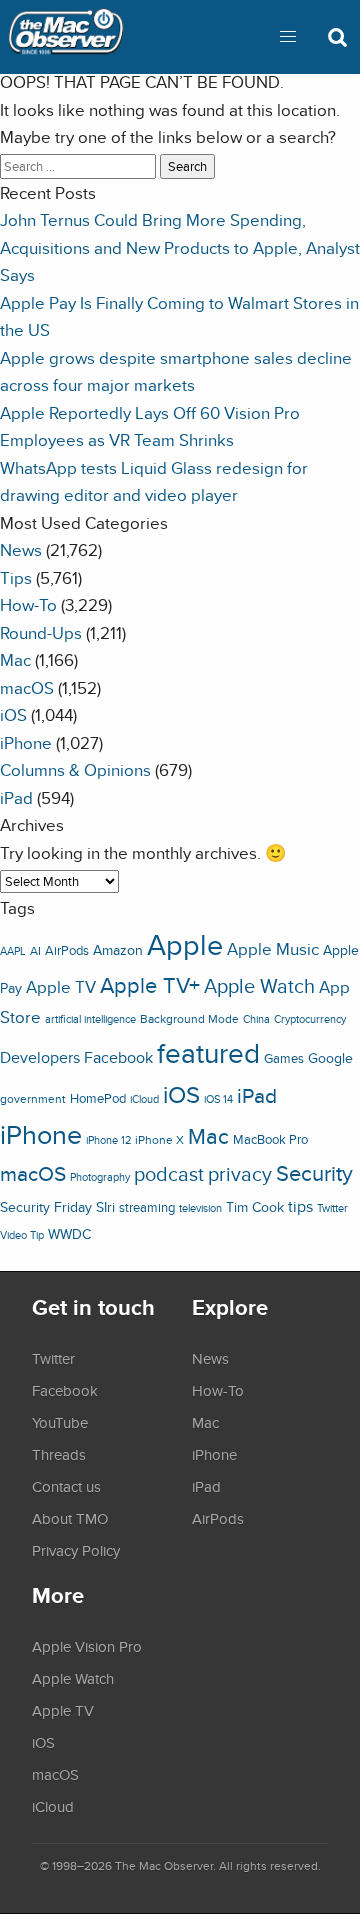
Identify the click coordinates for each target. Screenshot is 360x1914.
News (21, 549)
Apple (185, 944)
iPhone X (159, 1140)
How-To (28, 604)
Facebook (118, 1057)
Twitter (332, 1208)
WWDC (69, 1234)
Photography (100, 1177)
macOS (27, 687)
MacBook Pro (270, 1139)
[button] (288, 37)
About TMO (70, 1518)
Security (314, 1173)
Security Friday (46, 1207)
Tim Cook (255, 1206)
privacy (240, 1173)
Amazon (118, 950)
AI (35, 951)
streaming (147, 1207)
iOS (13, 714)
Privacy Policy (76, 1550)
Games (284, 1058)
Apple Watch (259, 986)
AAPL (13, 951)
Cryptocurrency (310, 1019)
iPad (16, 797)
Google (330, 1057)
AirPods (67, 950)
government (33, 1098)
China (256, 1019)
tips (300, 1206)
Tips (16, 577)
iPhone (26, 742)
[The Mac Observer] (66, 37)
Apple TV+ (150, 985)
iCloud (144, 1099)
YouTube (60, 1422)
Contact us (66, 1486)
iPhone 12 (108, 1140)
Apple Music (273, 949)
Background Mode (189, 1018)
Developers (40, 1057)
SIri (105, 1207)
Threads (59, 1454)
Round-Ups (41, 632)
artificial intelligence (90, 1019)
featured (208, 1053)
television (200, 1208)
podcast (169, 1173)
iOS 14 (218, 1099)
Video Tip (22, 1235)
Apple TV (61, 987)
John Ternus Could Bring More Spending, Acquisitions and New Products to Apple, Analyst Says (180, 247)
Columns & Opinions (75, 769)
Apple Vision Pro (87, 1646)
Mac (15, 659)
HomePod (98, 1098)
